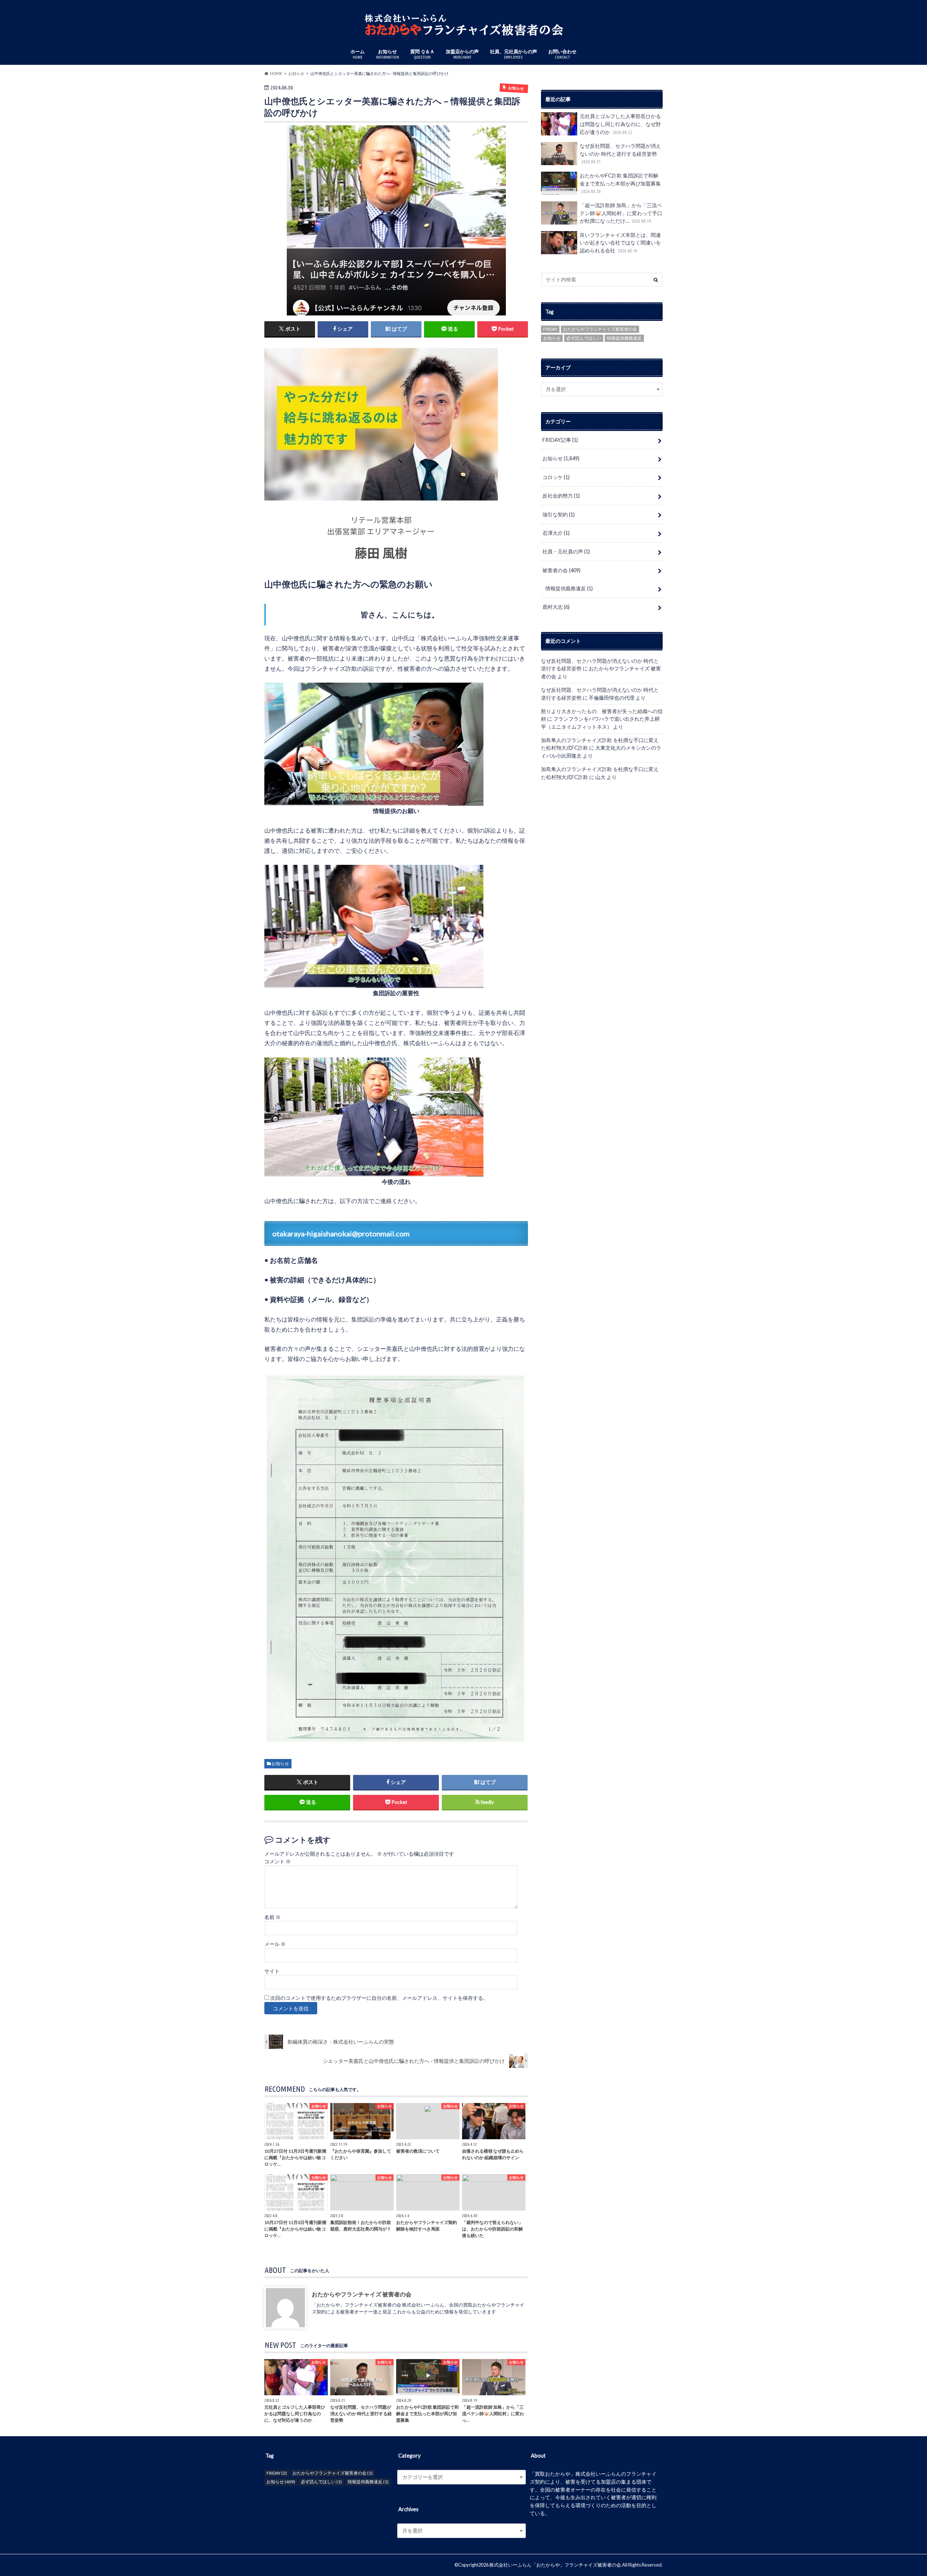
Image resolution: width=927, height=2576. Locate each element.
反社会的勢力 (561, 496)
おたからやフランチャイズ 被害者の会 (362, 2294)
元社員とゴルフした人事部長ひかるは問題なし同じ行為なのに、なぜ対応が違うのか (620, 124)
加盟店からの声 (462, 54)
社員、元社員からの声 (513, 54)
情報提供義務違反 (624, 338)
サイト (272, 1971)
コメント (278, 1861)
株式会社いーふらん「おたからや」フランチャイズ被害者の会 (555, 2565)
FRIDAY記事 (560, 440)
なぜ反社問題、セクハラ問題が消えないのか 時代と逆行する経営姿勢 (620, 153)
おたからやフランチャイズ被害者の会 (600, 329)
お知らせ (387, 54)
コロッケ (556, 477)
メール (275, 1944)
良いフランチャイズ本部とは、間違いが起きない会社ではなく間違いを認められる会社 (620, 243)
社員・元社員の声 (566, 551)
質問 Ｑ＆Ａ (422, 54)
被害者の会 (561, 570)
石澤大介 (556, 533)
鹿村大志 (556, 607)
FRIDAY (550, 329)
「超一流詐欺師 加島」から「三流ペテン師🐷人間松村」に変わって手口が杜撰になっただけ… (621, 213)
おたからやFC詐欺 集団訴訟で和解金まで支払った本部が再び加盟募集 (621, 183)
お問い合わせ (562, 54)
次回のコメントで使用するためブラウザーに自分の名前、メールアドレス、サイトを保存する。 (379, 1998)
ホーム (358, 54)
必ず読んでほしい (584, 338)
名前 (272, 1917)
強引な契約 (559, 514)
